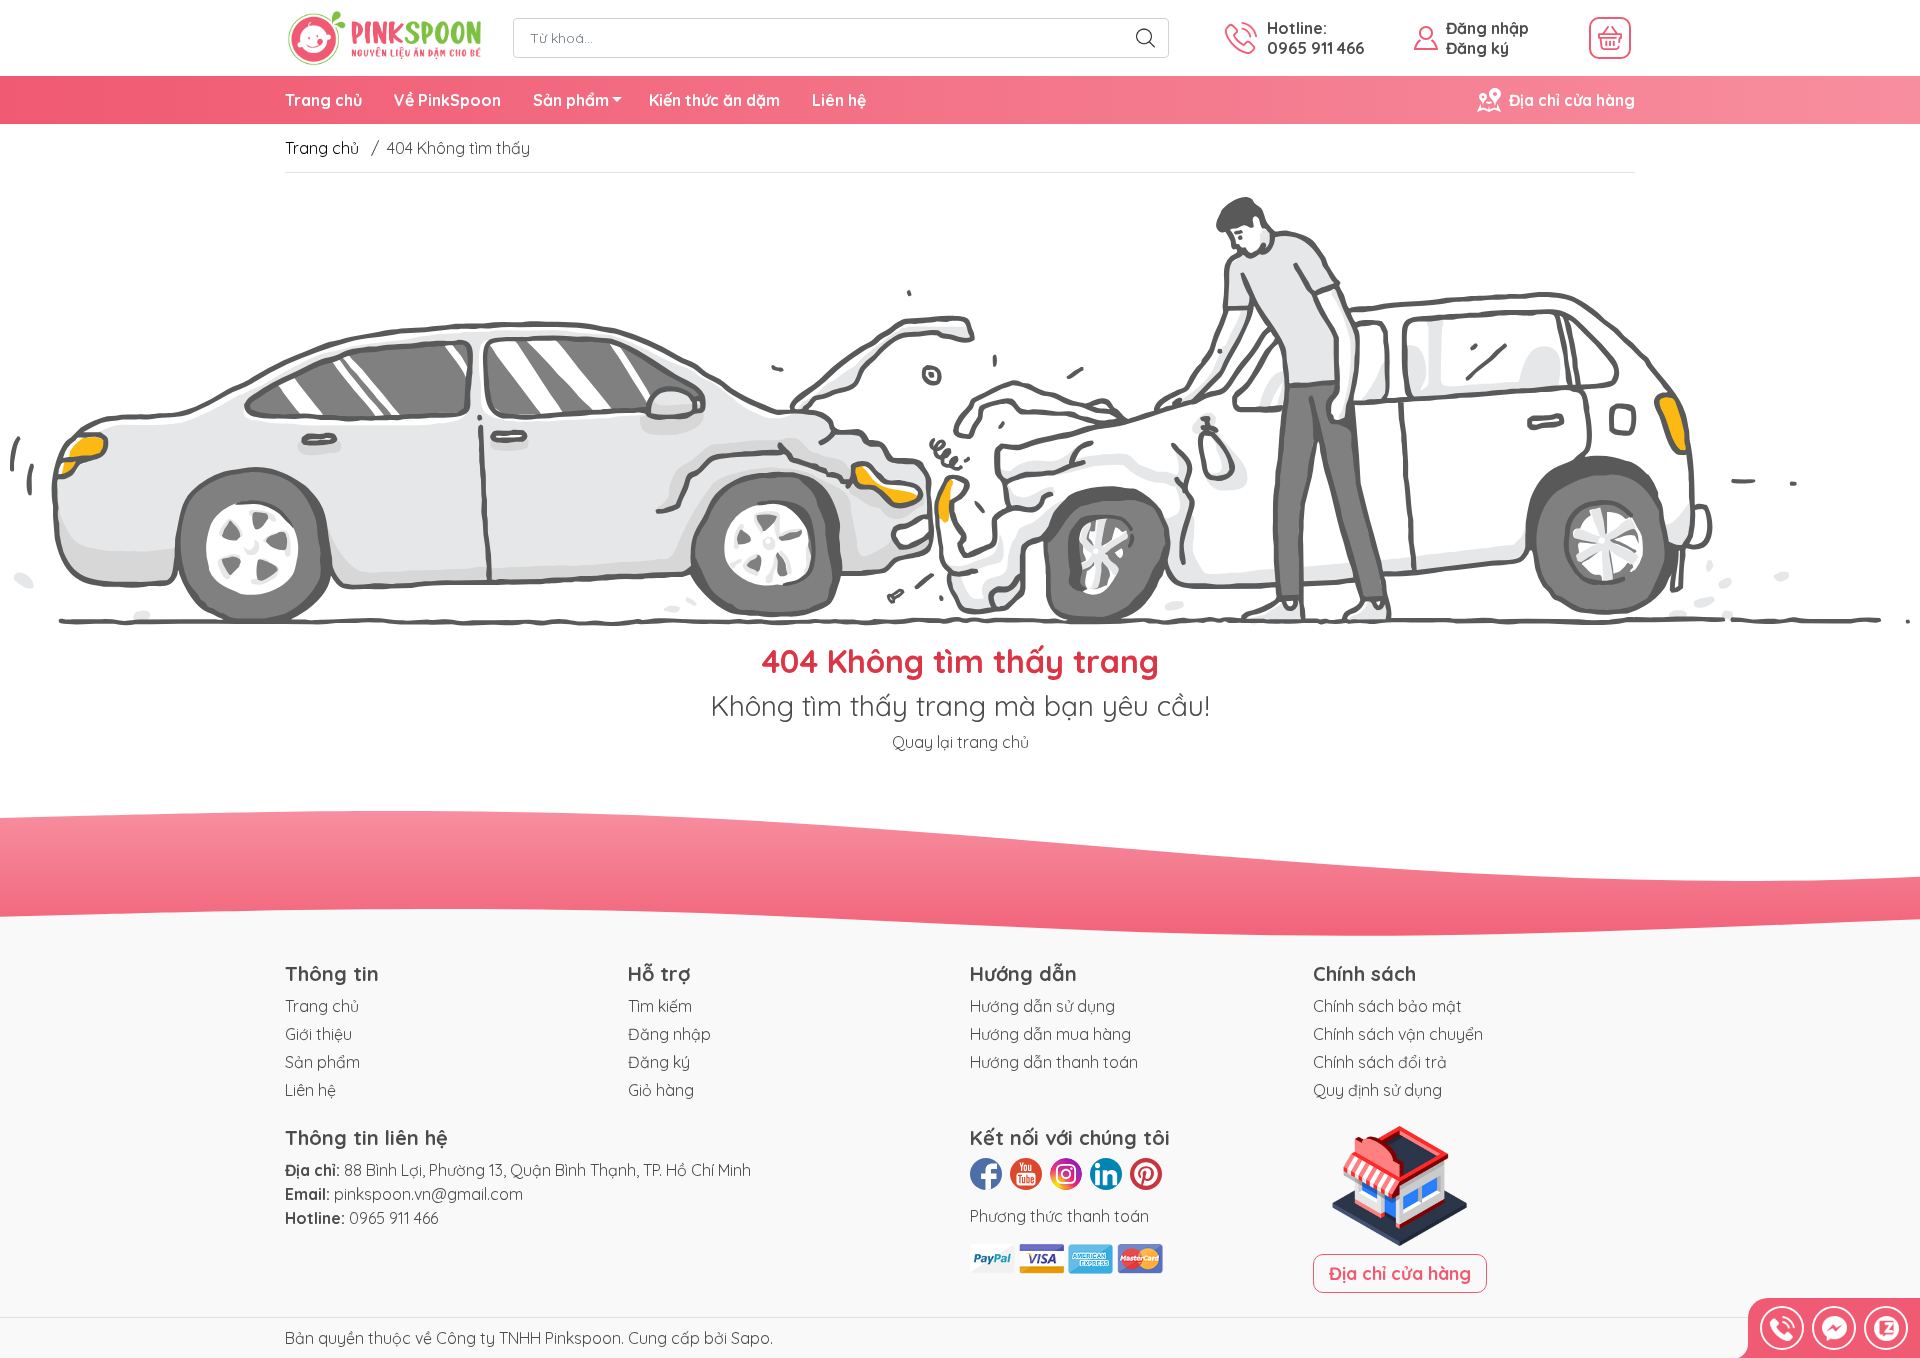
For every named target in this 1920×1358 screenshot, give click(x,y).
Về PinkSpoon (447, 100)
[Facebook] (986, 1174)
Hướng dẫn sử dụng (1042, 1006)
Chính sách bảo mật (1387, 1006)
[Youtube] (1026, 1174)
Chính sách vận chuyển (1398, 1034)
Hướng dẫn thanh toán (1054, 1062)
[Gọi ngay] (1782, 1328)
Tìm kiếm (660, 1006)
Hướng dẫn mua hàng (1050, 1034)
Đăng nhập (1487, 28)
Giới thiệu (318, 1034)
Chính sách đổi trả (1380, 1062)
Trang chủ (323, 100)
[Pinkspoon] (384, 36)
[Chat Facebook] (1834, 1328)
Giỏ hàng (661, 1090)
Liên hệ (839, 100)
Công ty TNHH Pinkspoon (528, 1338)
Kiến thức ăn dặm (714, 100)
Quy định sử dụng (1377, 1090)
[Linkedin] (1106, 1174)
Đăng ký (1477, 48)
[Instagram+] (1066, 1174)
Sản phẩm (571, 100)
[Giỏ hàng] (1610, 38)
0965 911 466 (393, 1218)
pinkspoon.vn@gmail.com (428, 1194)
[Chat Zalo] (1886, 1328)
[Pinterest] (1146, 1174)
